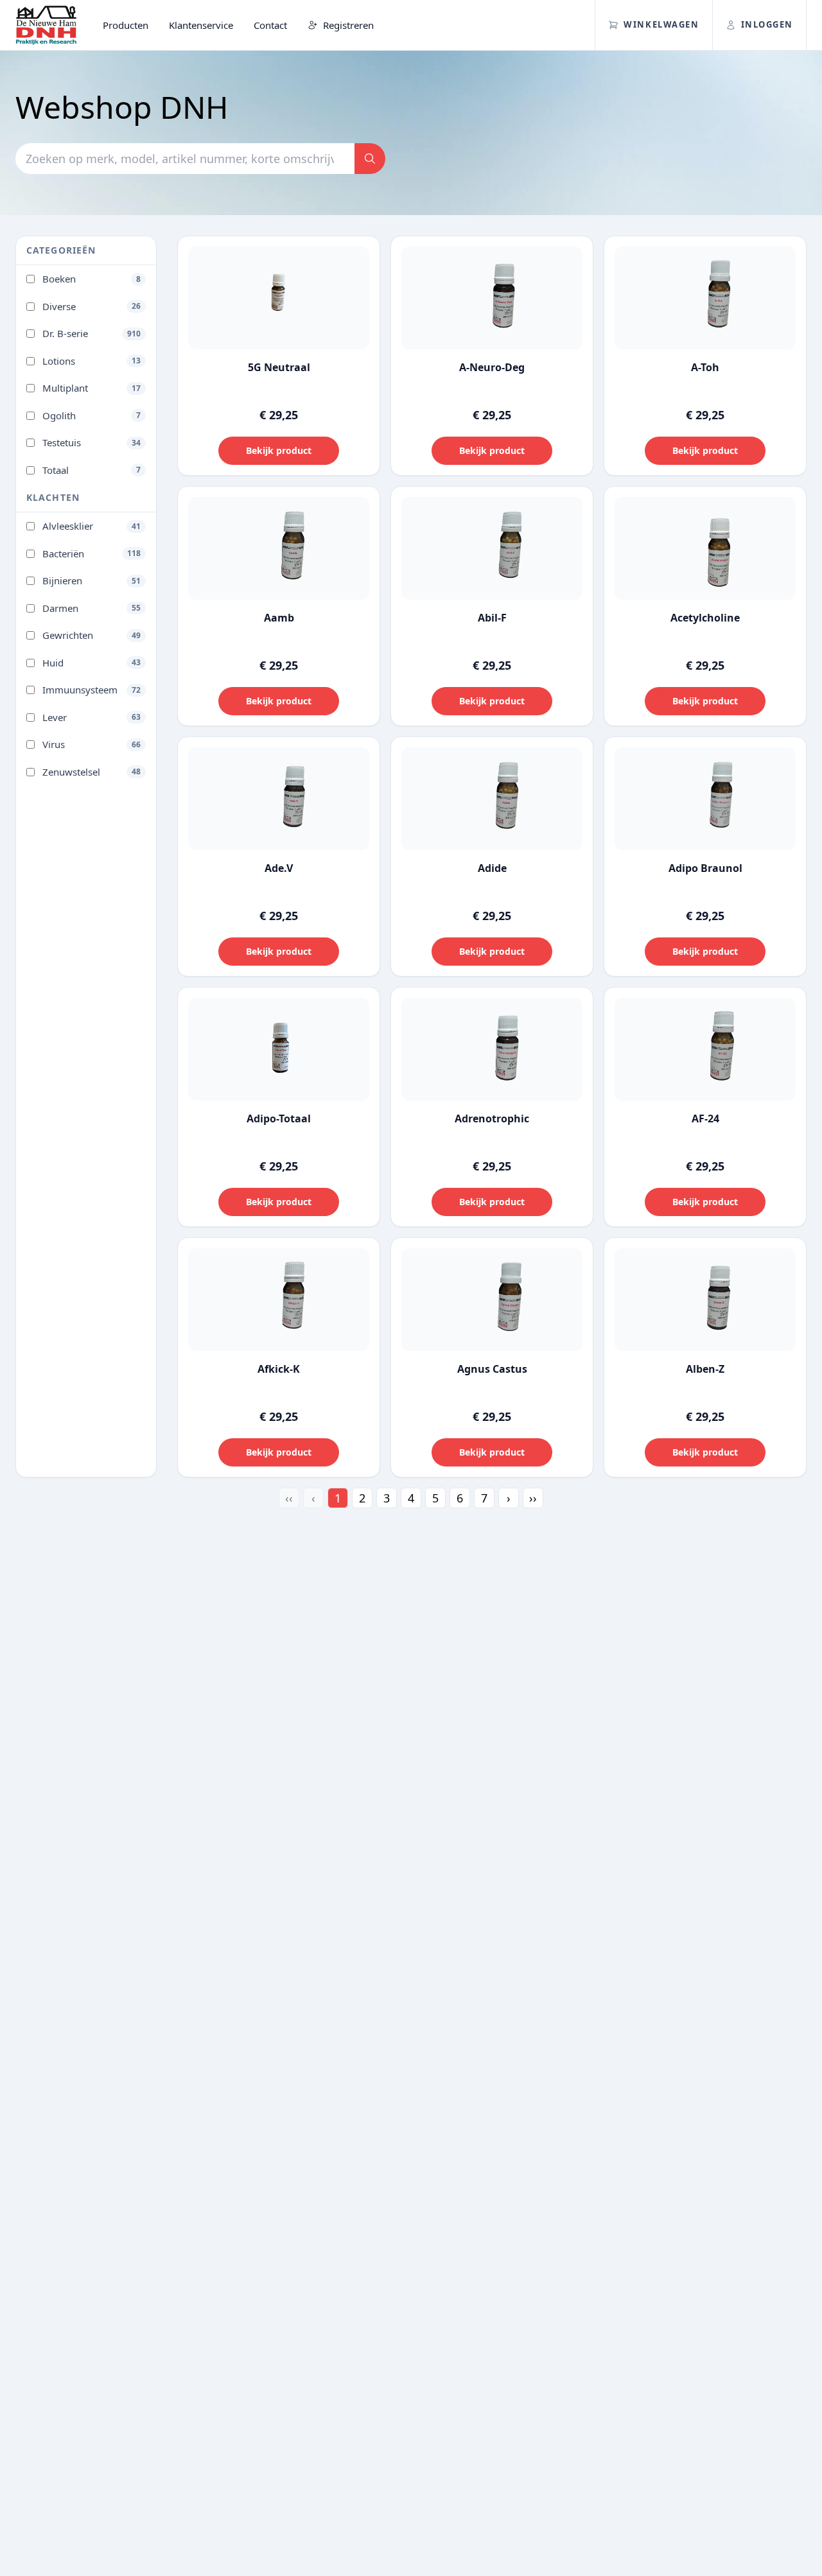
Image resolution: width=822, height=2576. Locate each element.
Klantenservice (201, 25)
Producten (126, 25)
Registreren (347, 25)
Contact (270, 25)
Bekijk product (279, 450)
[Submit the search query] (370, 159)
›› (533, 1498)
